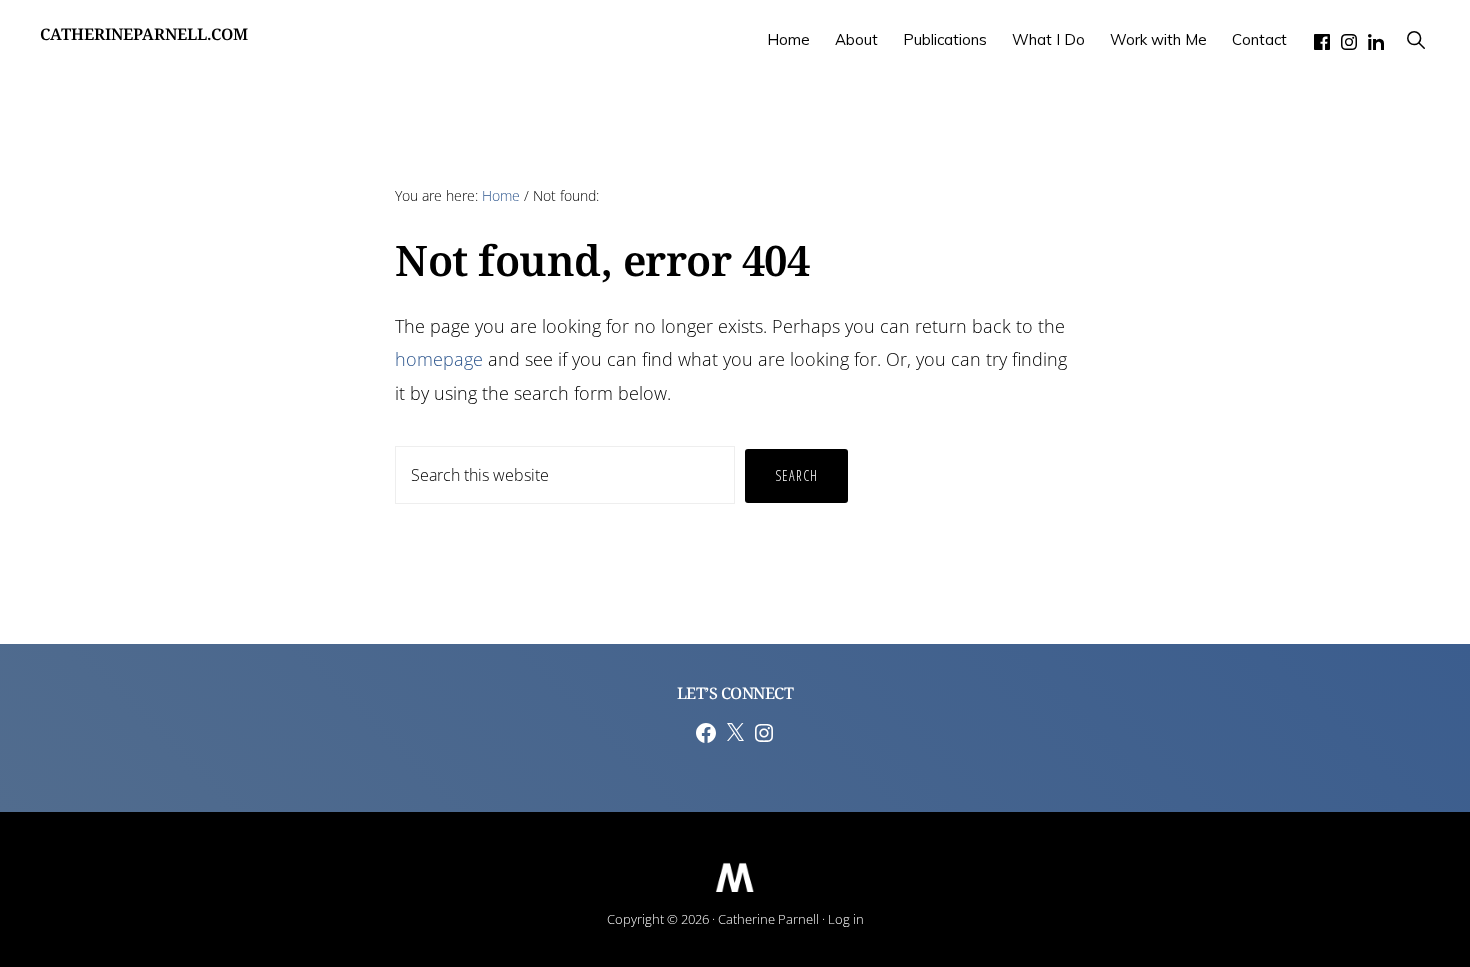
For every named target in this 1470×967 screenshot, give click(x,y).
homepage (439, 359)
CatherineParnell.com (144, 39)
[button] (1415, 39)
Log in (846, 919)
